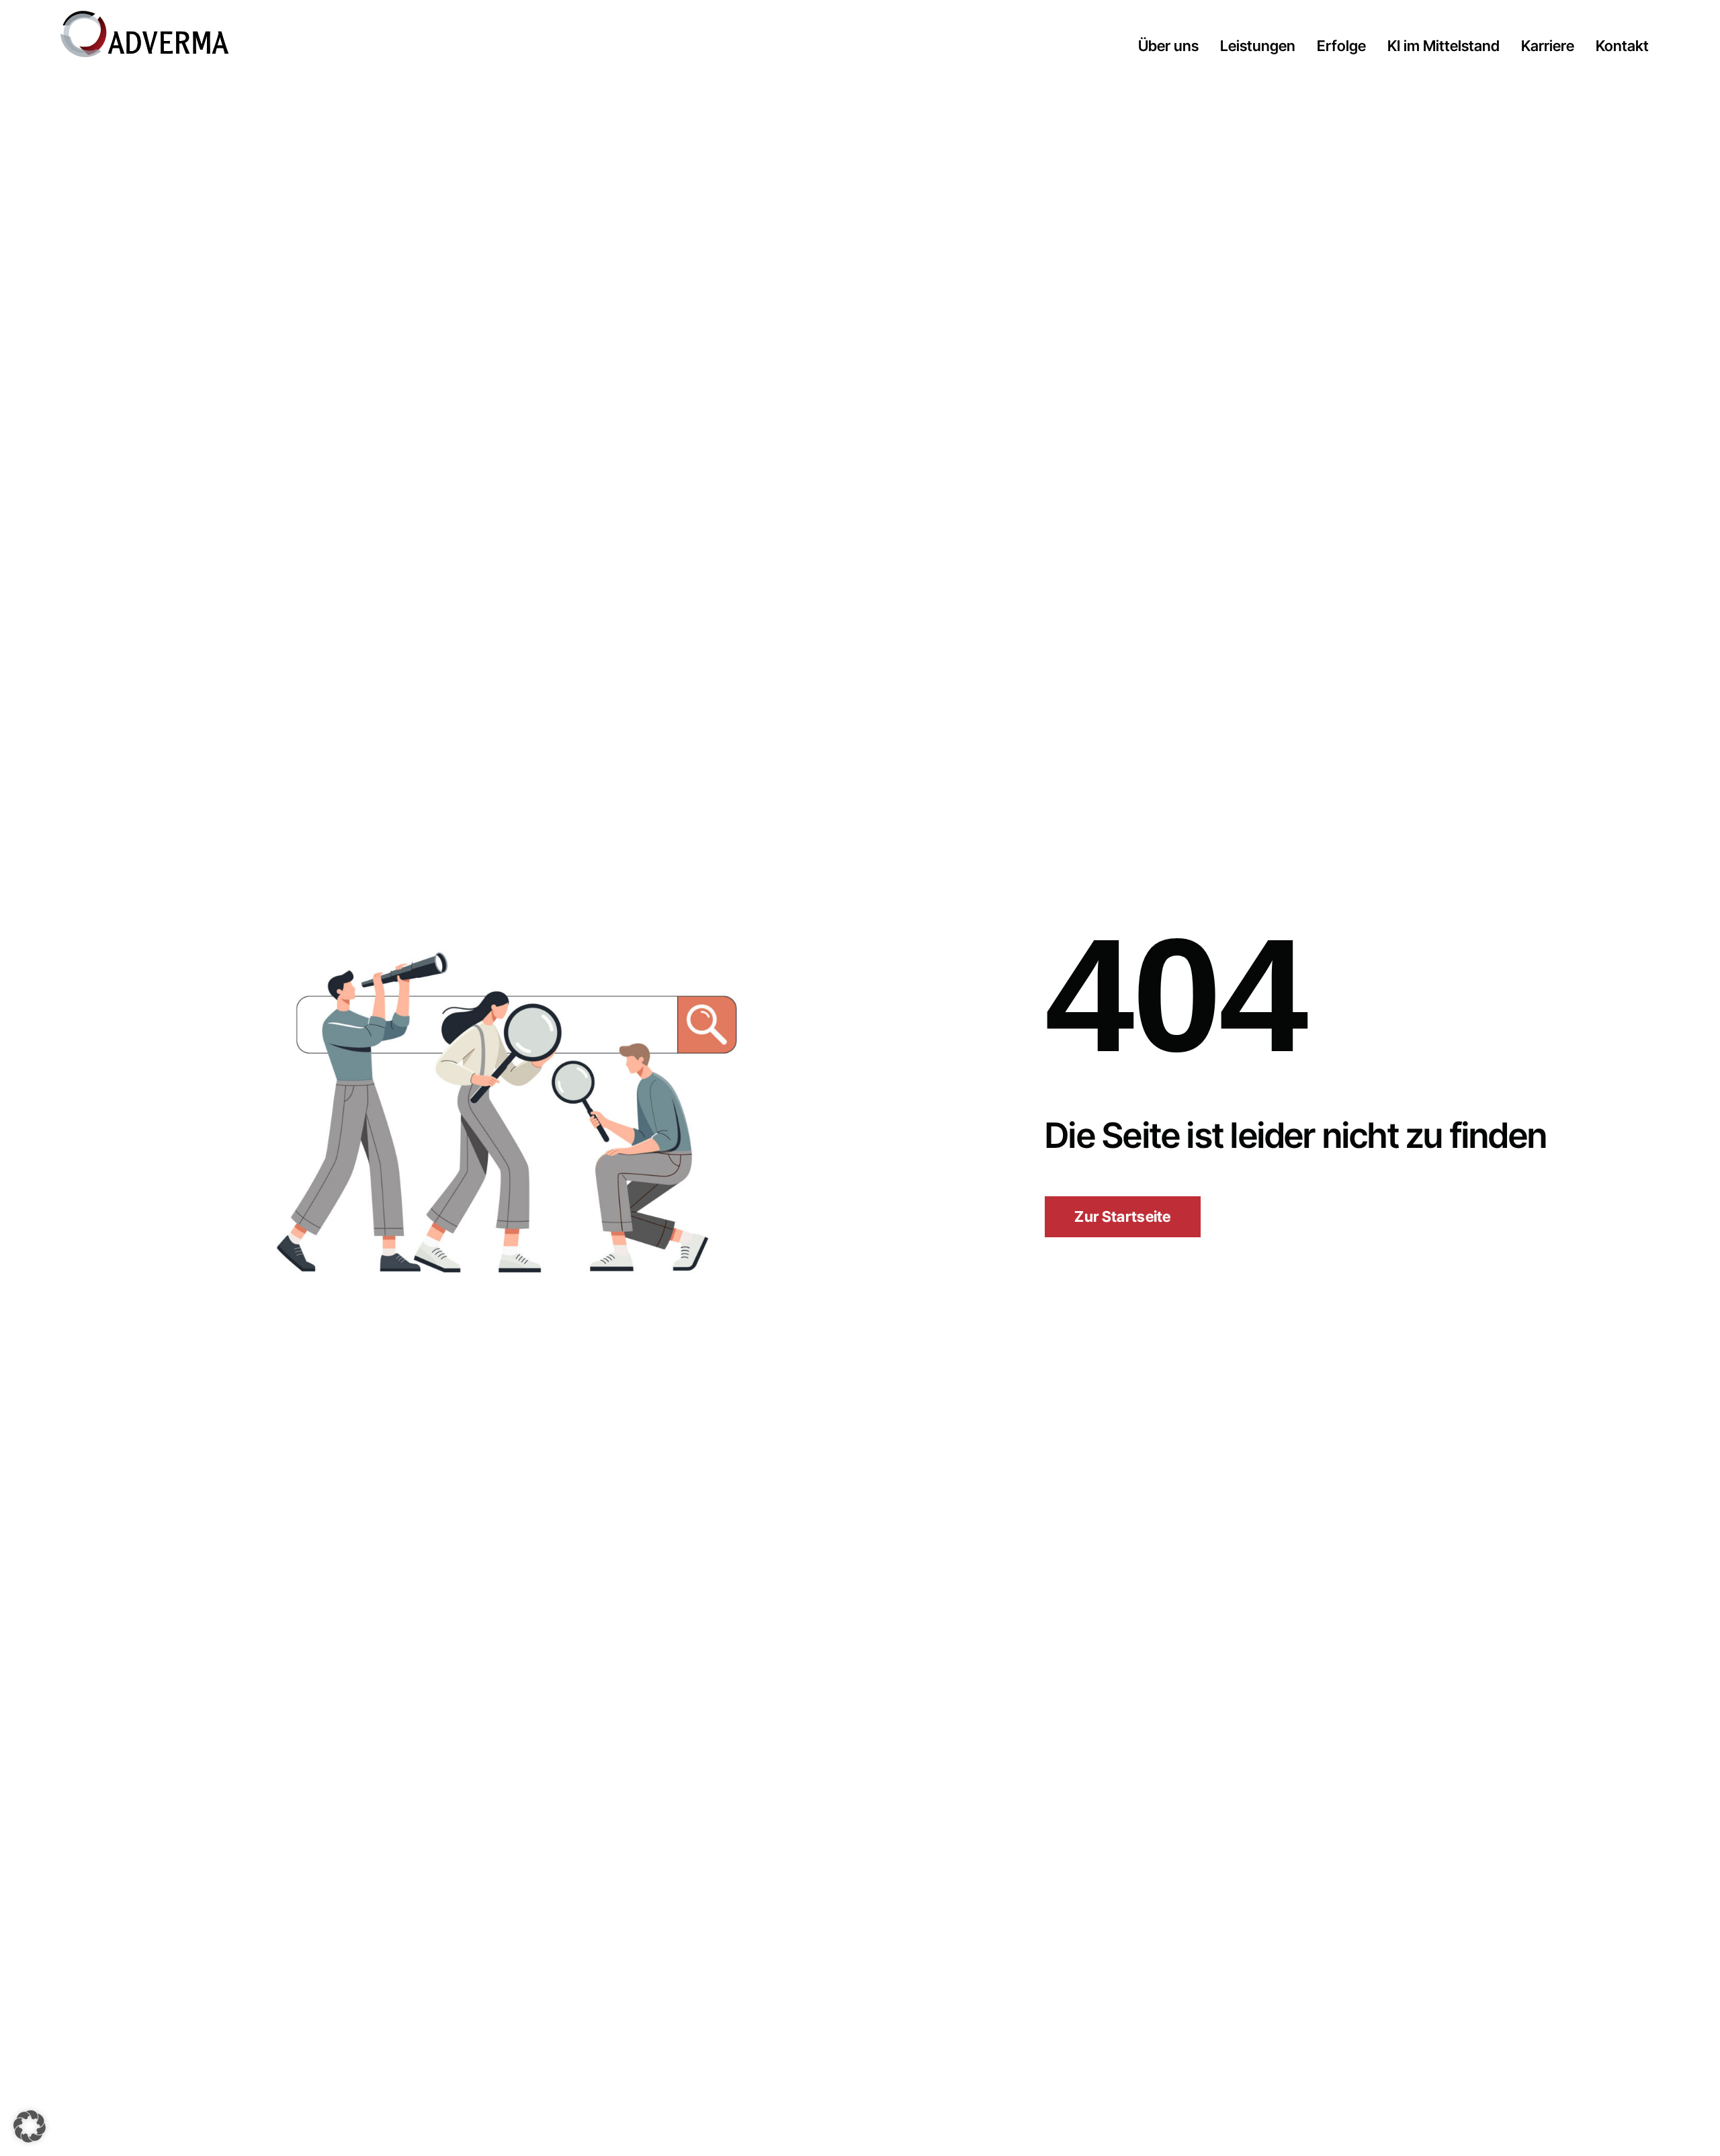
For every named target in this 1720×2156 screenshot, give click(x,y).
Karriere (1548, 46)
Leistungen (1258, 46)
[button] (30, 2126)
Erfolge (1341, 46)
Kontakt (1622, 46)
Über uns (1168, 46)
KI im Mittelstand (1444, 46)
